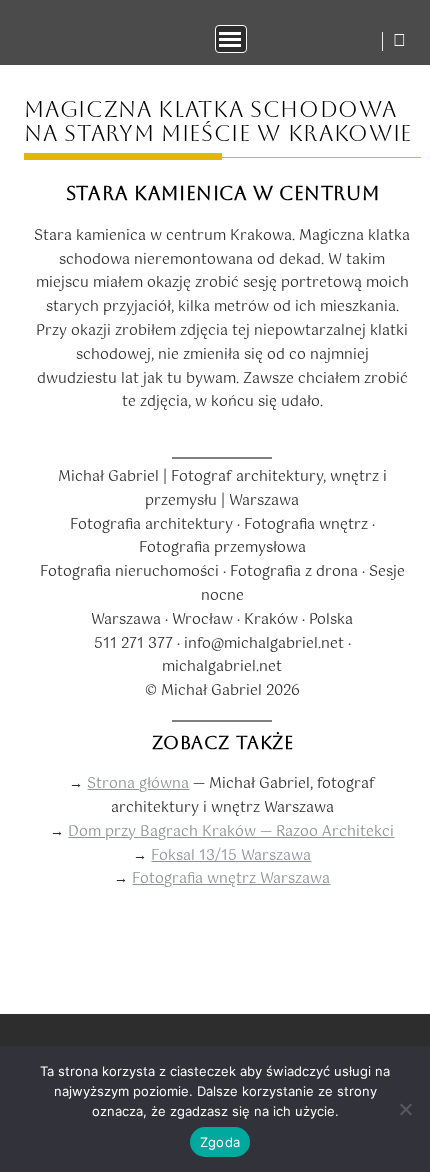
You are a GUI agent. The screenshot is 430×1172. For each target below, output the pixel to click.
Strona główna (138, 784)
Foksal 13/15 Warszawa (231, 856)
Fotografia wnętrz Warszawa (231, 879)
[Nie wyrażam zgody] (405, 1109)
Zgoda (220, 1142)
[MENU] (231, 39)
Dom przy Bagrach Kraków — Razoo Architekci (231, 832)
